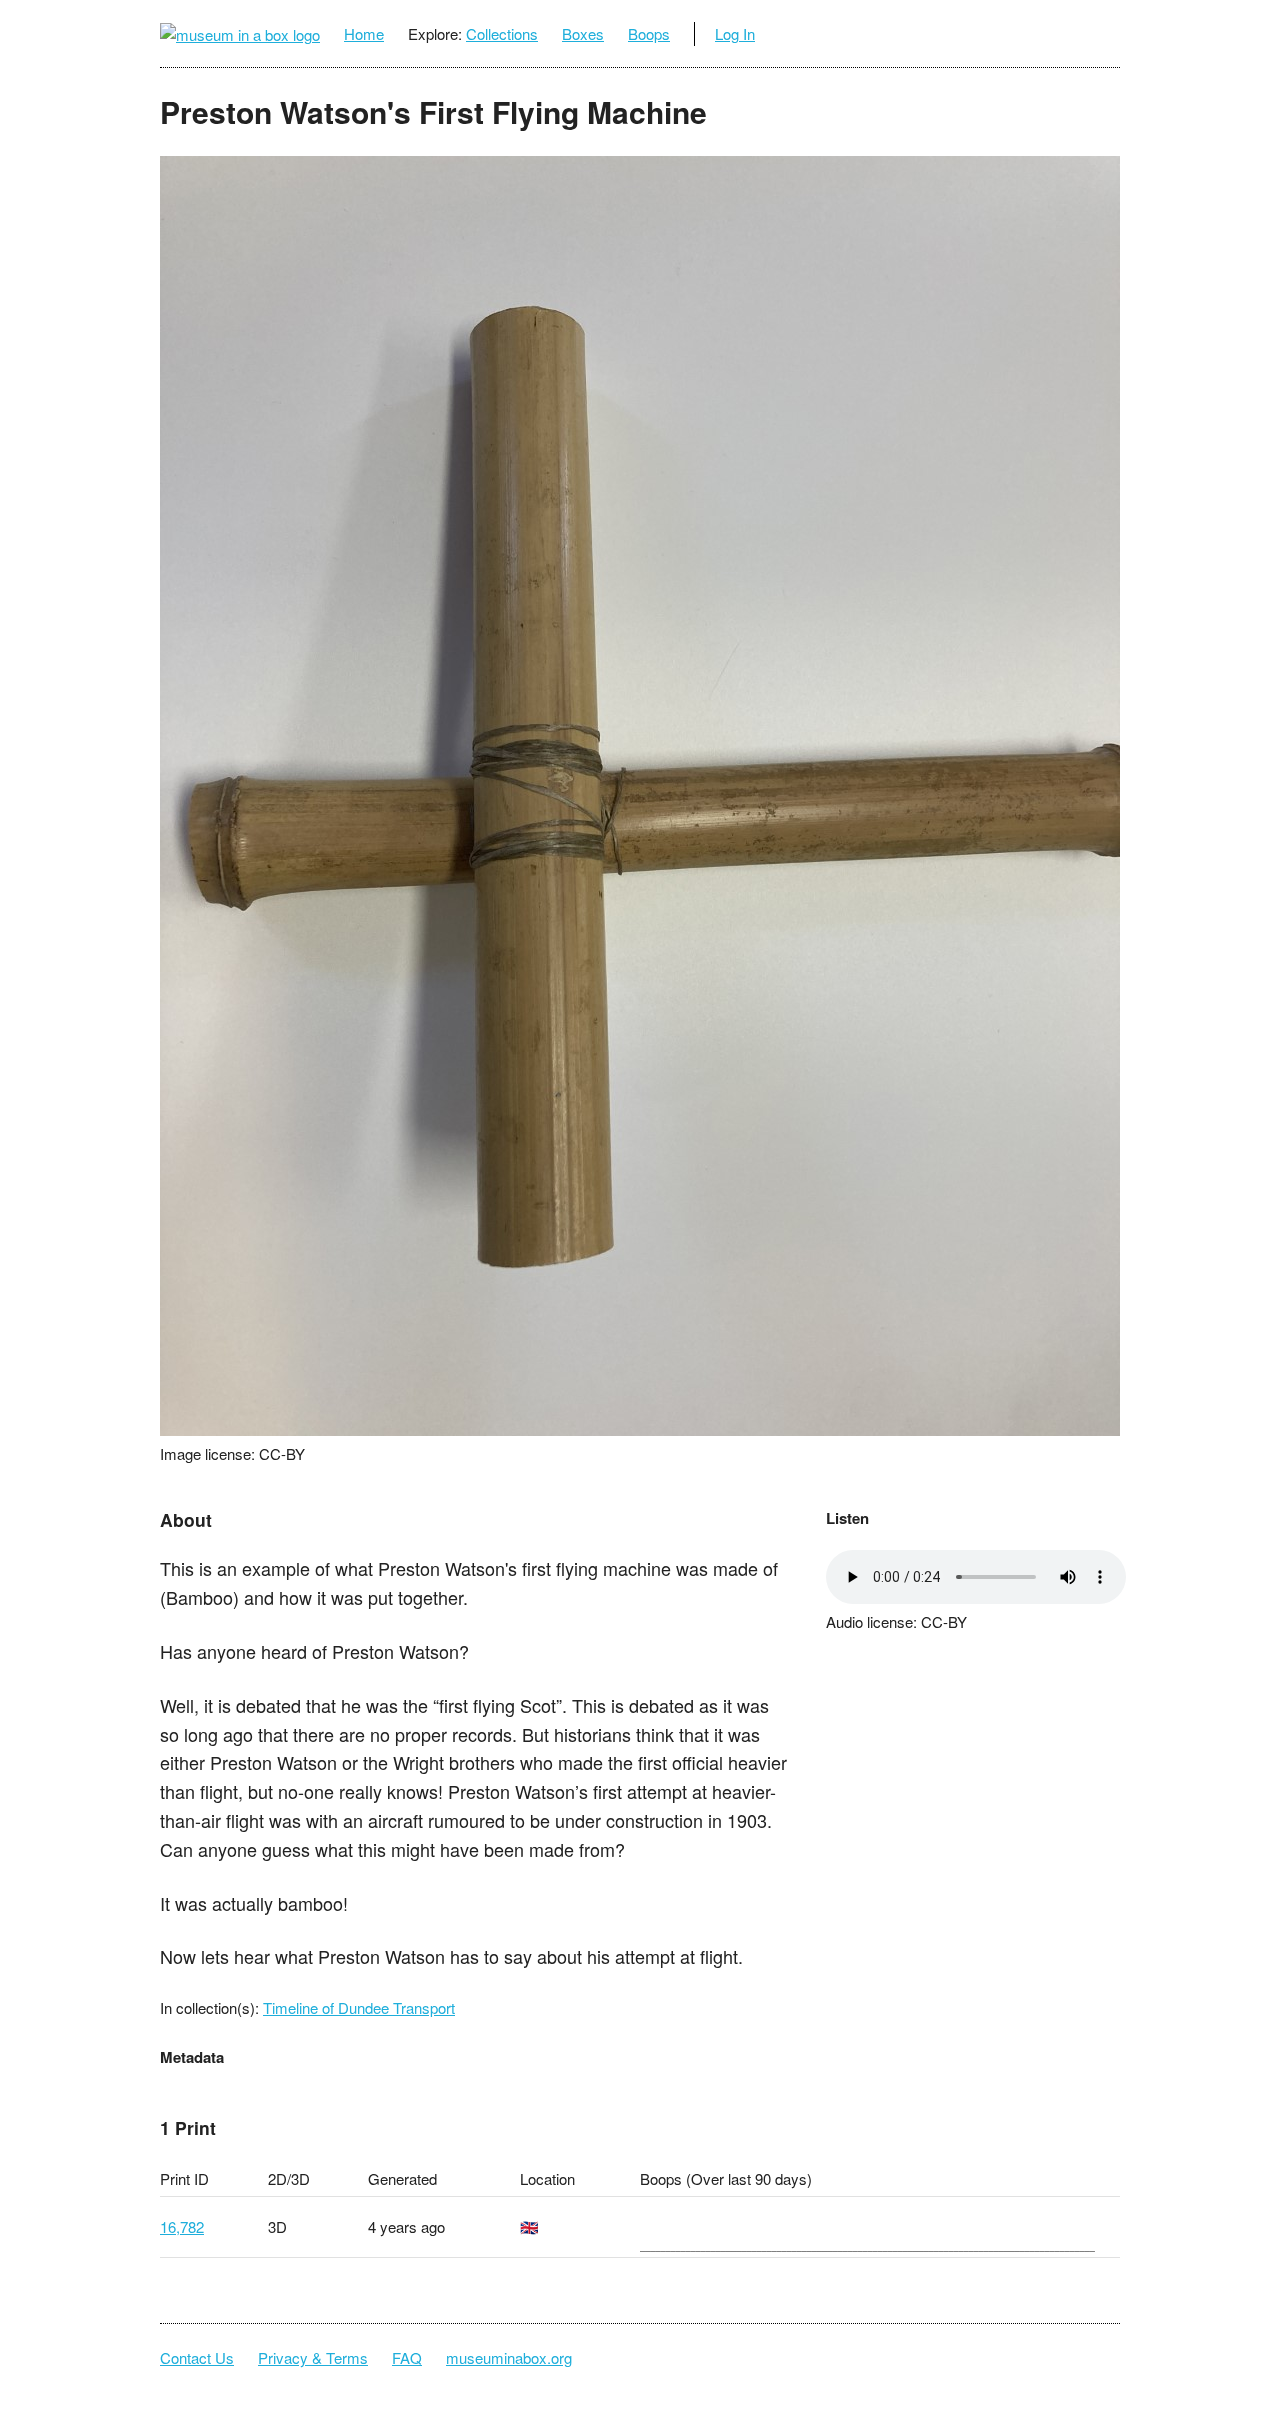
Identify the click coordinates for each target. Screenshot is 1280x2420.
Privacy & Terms (313, 2357)
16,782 (182, 2226)
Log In (735, 33)
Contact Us (197, 2357)
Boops (649, 33)
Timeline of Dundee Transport (359, 2007)
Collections (502, 33)
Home (364, 33)
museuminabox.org (509, 2357)
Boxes (583, 33)
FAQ (407, 2357)
